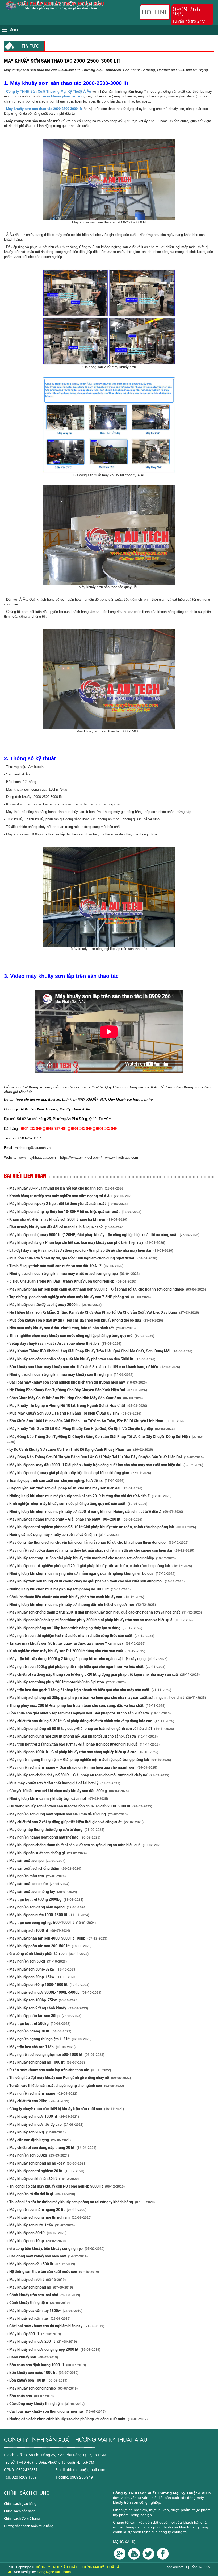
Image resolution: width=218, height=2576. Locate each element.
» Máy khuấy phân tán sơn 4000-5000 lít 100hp (57, 1938)
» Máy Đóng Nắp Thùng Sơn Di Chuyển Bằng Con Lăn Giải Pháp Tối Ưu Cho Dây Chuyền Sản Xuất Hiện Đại (105, 1457)
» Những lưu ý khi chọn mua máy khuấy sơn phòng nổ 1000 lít (69, 1589)
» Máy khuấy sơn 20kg (36, 2132)
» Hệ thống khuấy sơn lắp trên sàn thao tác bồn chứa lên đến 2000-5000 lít (79, 1806)
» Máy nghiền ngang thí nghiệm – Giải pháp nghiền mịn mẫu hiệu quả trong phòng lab (89, 1760)
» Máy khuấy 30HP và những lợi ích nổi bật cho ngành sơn (66, 1188)
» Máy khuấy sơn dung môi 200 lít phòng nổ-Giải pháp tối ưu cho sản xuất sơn (82, 1736)
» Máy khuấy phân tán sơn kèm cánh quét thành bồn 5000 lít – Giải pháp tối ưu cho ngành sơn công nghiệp (106, 1289)
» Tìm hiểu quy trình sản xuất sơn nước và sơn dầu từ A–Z (65, 1266)
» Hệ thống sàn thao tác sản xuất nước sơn (53, 2272)
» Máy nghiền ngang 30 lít (39, 2031)
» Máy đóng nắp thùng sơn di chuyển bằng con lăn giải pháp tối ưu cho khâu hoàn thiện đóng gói (98, 1542)
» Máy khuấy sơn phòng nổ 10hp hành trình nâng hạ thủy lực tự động (74, 1628)
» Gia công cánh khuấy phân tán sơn (48, 1954)
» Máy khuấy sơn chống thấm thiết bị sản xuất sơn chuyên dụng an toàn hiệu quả (85, 1845)
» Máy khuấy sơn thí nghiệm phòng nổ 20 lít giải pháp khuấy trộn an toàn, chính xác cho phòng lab (99, 1566)
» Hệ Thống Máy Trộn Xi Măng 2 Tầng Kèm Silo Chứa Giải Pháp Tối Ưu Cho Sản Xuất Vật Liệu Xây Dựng (103, 1312)
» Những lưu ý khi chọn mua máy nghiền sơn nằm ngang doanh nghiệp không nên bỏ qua (91, 1573)
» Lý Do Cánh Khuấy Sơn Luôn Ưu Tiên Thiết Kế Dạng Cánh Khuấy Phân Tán (80, 1449)
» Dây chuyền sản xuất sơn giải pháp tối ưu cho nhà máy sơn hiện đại (74, 1488)
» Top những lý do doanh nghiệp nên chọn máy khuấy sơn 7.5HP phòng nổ (79, 1297)
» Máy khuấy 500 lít (34, 2334)
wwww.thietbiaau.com (122, 1158)
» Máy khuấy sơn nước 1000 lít (43, 2116)
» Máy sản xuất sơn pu (36, 1861)
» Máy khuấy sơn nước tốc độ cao (45, 2124)
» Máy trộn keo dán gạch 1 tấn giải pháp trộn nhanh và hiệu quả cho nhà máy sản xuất (89, 1690)
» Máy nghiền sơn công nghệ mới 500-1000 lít (55, 2055)
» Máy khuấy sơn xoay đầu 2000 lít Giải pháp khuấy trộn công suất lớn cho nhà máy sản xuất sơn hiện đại (105, 1465)
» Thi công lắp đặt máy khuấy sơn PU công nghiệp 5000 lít (66, 2186)
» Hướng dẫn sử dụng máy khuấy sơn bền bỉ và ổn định (63, 1535)
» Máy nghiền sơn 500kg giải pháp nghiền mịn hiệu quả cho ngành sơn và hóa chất (86, 1667)
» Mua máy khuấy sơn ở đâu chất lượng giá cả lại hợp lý (63, 1783)
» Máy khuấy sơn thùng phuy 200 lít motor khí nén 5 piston (66, 1682)
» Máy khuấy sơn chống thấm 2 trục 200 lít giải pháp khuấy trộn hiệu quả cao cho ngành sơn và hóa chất (104, 1612)
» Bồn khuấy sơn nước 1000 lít (43, 2373)
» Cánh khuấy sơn (32, 2357)
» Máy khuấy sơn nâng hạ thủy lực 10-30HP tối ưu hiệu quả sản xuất (74, 1212)
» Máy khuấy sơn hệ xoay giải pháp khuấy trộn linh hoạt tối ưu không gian (79, 1473)
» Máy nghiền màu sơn (36, 1876)
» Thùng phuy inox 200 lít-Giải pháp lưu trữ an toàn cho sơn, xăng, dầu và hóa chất (86, 1705)
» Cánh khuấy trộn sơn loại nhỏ (43, 2295)
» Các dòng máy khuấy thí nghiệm (46, 2404)
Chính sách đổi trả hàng (22, 2518)
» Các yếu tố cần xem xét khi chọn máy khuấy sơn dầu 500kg (68, 1791)
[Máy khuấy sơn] (163, 2553)
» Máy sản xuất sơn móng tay (42, 1892)
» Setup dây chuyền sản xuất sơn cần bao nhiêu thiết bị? (64, 1343)
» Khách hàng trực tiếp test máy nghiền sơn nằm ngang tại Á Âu (70, 1196)
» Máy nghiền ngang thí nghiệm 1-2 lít (49, 2039)
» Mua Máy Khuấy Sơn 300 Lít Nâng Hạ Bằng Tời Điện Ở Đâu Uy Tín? (74, 1413)
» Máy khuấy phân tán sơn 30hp (44, 2016)
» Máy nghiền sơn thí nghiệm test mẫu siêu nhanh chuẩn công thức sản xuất (80, 1636)
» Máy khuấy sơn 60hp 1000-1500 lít (48, 1985)
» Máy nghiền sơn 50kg (37, 1961)
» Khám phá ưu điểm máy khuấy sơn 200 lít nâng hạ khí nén (67, 1219)
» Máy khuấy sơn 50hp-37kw (41, 1969)
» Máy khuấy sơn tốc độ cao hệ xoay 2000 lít (54, 1305)
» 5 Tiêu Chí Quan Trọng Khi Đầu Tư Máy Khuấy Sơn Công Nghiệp (71, 1281)
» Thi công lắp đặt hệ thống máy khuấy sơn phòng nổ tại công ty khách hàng (81, 2202)
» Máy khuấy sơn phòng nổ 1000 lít (47, 2062)
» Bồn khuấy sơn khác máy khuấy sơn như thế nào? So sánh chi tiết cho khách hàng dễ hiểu (93, 1367)
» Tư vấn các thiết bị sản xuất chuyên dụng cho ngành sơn (65, 2086)
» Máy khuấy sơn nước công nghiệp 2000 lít (53, 2349)
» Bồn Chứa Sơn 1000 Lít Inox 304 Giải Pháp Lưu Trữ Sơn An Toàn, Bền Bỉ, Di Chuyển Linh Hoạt (96, 1421)
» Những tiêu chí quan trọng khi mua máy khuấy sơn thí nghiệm (70, 1374)
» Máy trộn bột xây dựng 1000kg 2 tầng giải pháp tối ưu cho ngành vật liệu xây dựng (87, 1659)
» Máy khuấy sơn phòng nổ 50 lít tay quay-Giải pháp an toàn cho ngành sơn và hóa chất (90, 1729)
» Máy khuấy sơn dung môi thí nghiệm (49, 2217)
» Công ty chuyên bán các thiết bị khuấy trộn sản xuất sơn (65, 2109)
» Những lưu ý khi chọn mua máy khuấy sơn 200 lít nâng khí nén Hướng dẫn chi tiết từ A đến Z (95, 1512)
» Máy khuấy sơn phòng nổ (40, 2287)
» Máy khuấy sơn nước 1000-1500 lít (48, 1915)
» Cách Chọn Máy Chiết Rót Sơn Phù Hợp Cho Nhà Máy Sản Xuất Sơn (75, 1398)
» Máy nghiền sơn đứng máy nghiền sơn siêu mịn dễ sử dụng (67, 1814)
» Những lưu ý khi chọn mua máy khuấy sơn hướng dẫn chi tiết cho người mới (81, 1605)
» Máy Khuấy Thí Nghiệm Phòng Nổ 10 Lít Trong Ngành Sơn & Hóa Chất (77, 1406)
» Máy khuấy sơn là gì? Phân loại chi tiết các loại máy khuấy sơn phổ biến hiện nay (86, 1242)
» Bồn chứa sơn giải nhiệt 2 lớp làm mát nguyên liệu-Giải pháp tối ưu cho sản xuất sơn (89, 1713)
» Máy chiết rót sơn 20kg (38, 2101)
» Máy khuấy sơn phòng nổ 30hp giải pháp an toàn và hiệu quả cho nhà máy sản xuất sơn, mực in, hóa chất (106, 1697)
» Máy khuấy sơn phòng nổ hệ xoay (47, 2163)
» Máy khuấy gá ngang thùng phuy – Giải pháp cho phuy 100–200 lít (74, 1519)
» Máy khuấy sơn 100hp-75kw (43, 2000)
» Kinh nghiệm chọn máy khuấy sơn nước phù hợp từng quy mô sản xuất (77, 1504)
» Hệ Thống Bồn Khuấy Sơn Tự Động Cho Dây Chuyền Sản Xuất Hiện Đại (77, 1390)
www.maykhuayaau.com (37, 1158)
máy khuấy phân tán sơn (63, 96)
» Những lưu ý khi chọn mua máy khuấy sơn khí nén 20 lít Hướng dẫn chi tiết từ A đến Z (89, 1496)
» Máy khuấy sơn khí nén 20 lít (43, 2179)
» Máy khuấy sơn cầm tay (39, 2318)
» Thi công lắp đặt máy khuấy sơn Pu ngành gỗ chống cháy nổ (69, 2078)
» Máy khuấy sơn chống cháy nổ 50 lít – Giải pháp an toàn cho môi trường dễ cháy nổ (88, 1775)
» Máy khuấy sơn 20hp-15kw (41, 1977)
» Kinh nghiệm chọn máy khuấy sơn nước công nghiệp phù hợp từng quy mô (80, 1336)
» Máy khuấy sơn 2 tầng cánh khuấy (47, 2008)
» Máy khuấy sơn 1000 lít (38, 1930)
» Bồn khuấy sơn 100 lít (37, 2380)
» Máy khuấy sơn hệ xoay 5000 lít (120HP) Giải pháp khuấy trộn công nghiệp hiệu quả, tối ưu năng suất (103, 1235)
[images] (120, 2553)
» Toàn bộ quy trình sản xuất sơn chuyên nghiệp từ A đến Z (66, 1480)
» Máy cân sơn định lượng (39, 2140)
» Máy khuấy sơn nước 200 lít (42, 2341)
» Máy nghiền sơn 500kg (38, 2155)
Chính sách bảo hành (20, 2511)
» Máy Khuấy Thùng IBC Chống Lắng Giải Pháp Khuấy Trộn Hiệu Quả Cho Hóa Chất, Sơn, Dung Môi (99, 1351)
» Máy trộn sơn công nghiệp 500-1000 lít (51, 1923)
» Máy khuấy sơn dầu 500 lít (41, 2264)
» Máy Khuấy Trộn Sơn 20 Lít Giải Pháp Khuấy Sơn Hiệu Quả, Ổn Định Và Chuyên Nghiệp (91, 1429)
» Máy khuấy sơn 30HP (37, 2233)
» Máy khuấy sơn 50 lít (36, 2280)
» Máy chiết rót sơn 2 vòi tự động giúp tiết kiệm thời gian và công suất (75, 1822)
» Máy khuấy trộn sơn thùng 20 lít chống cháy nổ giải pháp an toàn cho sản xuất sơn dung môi (96, 1581)
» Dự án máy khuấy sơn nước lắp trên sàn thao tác (59, 2070)
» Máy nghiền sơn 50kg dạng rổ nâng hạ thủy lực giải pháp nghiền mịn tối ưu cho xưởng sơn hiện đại (100, 1550)
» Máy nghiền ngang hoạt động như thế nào (53, 1837)
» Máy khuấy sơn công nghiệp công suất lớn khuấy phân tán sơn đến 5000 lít (81, 1359)
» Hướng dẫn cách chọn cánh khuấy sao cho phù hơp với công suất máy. (77, 2419)
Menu (14, 30)
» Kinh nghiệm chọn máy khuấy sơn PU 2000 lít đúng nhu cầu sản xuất (76, 1651)
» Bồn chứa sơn (30, 2396)
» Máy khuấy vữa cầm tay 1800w (45, 2311)
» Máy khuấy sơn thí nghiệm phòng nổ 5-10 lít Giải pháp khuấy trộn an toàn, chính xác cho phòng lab (101, 1527)
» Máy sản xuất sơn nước (38, 1884)
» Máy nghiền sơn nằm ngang (42, 2093)
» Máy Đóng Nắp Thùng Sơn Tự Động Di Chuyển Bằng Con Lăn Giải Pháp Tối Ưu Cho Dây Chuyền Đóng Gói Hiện (105, 1439)
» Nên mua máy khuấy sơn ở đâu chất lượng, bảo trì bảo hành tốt (71, 1328)
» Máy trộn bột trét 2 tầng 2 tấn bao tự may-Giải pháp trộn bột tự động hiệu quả (83, 1744)
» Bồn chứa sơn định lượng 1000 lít (46, 2365)
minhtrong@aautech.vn (33, 1148)
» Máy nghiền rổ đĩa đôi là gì (41, 2194)
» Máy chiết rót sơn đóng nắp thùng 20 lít (51, 2148)
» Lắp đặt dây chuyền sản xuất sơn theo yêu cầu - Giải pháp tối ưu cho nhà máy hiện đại (90, 1250)
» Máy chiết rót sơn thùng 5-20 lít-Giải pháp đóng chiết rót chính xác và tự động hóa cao (90, 1721)
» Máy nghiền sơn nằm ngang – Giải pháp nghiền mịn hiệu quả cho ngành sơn (82, 1767)
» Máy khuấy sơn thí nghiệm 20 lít (45, 2171)
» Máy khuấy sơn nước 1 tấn (41, 2225)
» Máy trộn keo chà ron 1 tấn (41, 2047)
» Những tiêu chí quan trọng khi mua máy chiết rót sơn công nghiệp (73, 1274)
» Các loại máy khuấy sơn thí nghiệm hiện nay (55, 2326)
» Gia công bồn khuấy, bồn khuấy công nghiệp (56, 2248)
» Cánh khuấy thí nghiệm (38, 2303)
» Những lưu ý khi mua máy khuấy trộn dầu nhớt (57, 1798)
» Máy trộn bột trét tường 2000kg (45, 1899)
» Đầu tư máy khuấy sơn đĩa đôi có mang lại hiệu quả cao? (66, 1227)
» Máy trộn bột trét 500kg (39, 2023)
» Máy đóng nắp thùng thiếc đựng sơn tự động (55, 1830)
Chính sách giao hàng (20, 2503)
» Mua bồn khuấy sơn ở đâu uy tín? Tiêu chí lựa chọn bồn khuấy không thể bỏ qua (85, 1320)
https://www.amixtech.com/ (81, 1158)
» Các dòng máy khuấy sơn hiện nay (47, 2256)
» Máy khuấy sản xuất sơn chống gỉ (47, 1853)
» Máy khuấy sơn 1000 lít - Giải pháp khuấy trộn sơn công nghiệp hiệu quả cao (82, 1752)
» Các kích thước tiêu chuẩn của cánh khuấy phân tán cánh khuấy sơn (75, 1597)
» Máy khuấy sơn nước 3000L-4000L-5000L (54, 1992)
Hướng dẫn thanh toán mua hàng (29, 2526)
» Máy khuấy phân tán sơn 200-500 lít (49, 1946)
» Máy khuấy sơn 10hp (36, 2241)
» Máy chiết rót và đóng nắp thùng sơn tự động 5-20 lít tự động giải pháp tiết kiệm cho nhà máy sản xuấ (103, 1674)
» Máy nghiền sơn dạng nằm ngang (47, 1907)
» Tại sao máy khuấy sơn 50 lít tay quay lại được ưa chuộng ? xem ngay (76, 1643)
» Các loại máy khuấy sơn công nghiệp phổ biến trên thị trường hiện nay (77, 1382)
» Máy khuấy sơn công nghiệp (42, 2388)
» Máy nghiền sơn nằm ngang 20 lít (47, 2210)
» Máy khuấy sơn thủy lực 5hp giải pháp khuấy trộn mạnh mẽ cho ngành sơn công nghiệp (91, 1558)
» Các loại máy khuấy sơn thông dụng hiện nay (56, 2411)
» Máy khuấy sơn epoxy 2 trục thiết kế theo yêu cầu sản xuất (67, 1204)
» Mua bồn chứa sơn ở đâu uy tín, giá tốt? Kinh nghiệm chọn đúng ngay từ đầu (82, 1258)
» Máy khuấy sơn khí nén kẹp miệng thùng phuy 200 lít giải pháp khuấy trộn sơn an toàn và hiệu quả (100, 1620)
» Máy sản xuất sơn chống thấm (44, 1868)
